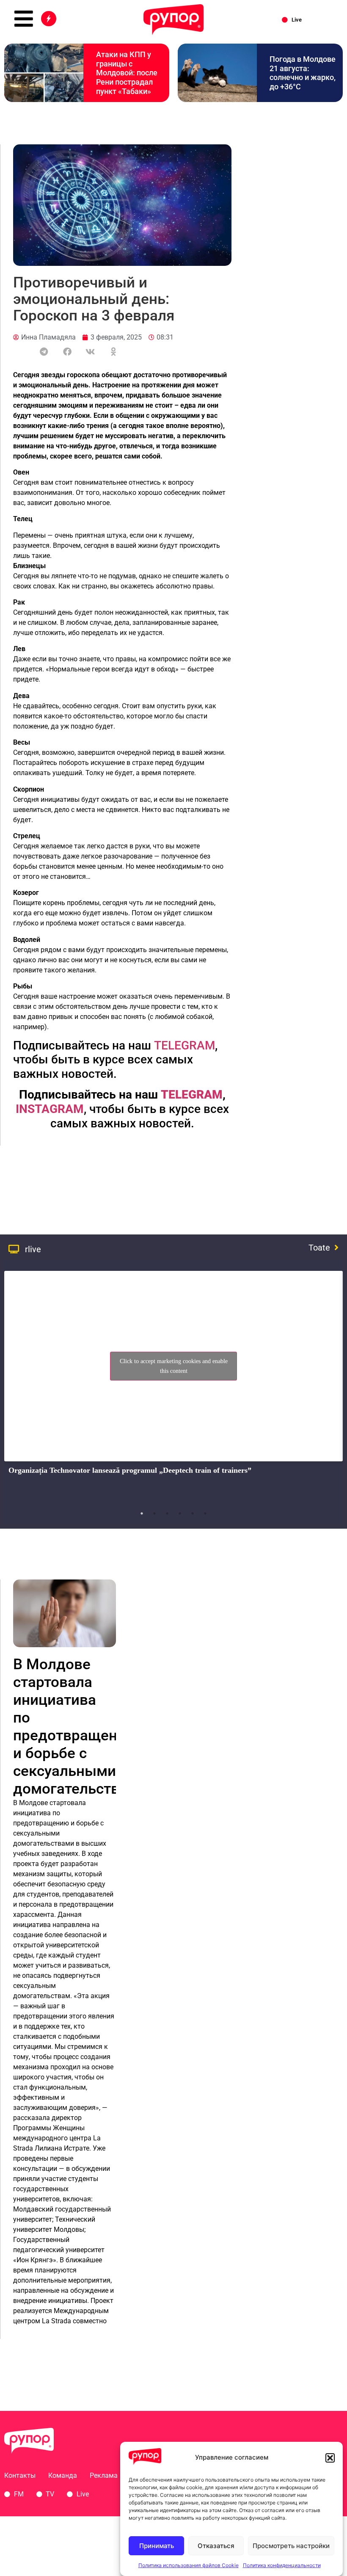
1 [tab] (142, 1513)
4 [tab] (180, 1513)
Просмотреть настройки (291, 2546)
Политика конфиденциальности (282, 2565)
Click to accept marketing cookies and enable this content (174, 1366)
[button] (330, 2458)
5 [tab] (193, 1513)
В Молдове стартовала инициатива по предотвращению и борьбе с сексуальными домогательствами (80, 1727)
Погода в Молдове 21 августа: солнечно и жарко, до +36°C (303, 73)
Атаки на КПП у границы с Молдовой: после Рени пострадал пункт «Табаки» (127, 73)
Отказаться (216, 2546)
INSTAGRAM (50, 1109)
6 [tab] (205, 1513)
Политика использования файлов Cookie (189, 2565)
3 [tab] (167, 1513)
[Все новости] (49, 19)
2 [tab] (154, 1513)
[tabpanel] (173, 1386)
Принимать (157, 2546)
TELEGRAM (185, 1045)
